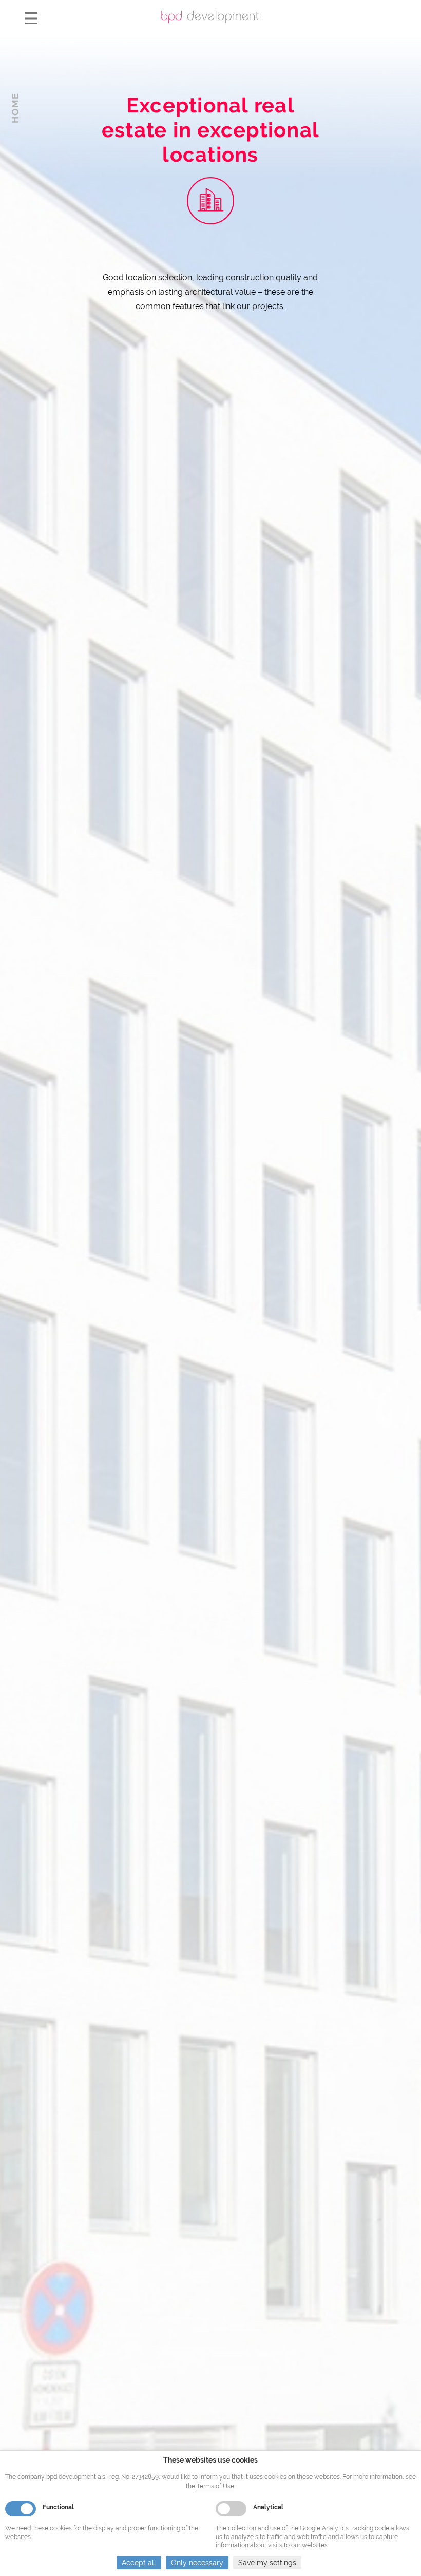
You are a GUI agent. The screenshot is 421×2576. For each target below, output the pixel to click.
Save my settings (267, 2563)
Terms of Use (215, 2486)
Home (15, 108)
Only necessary (197, 2563)
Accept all (139, 2563)
